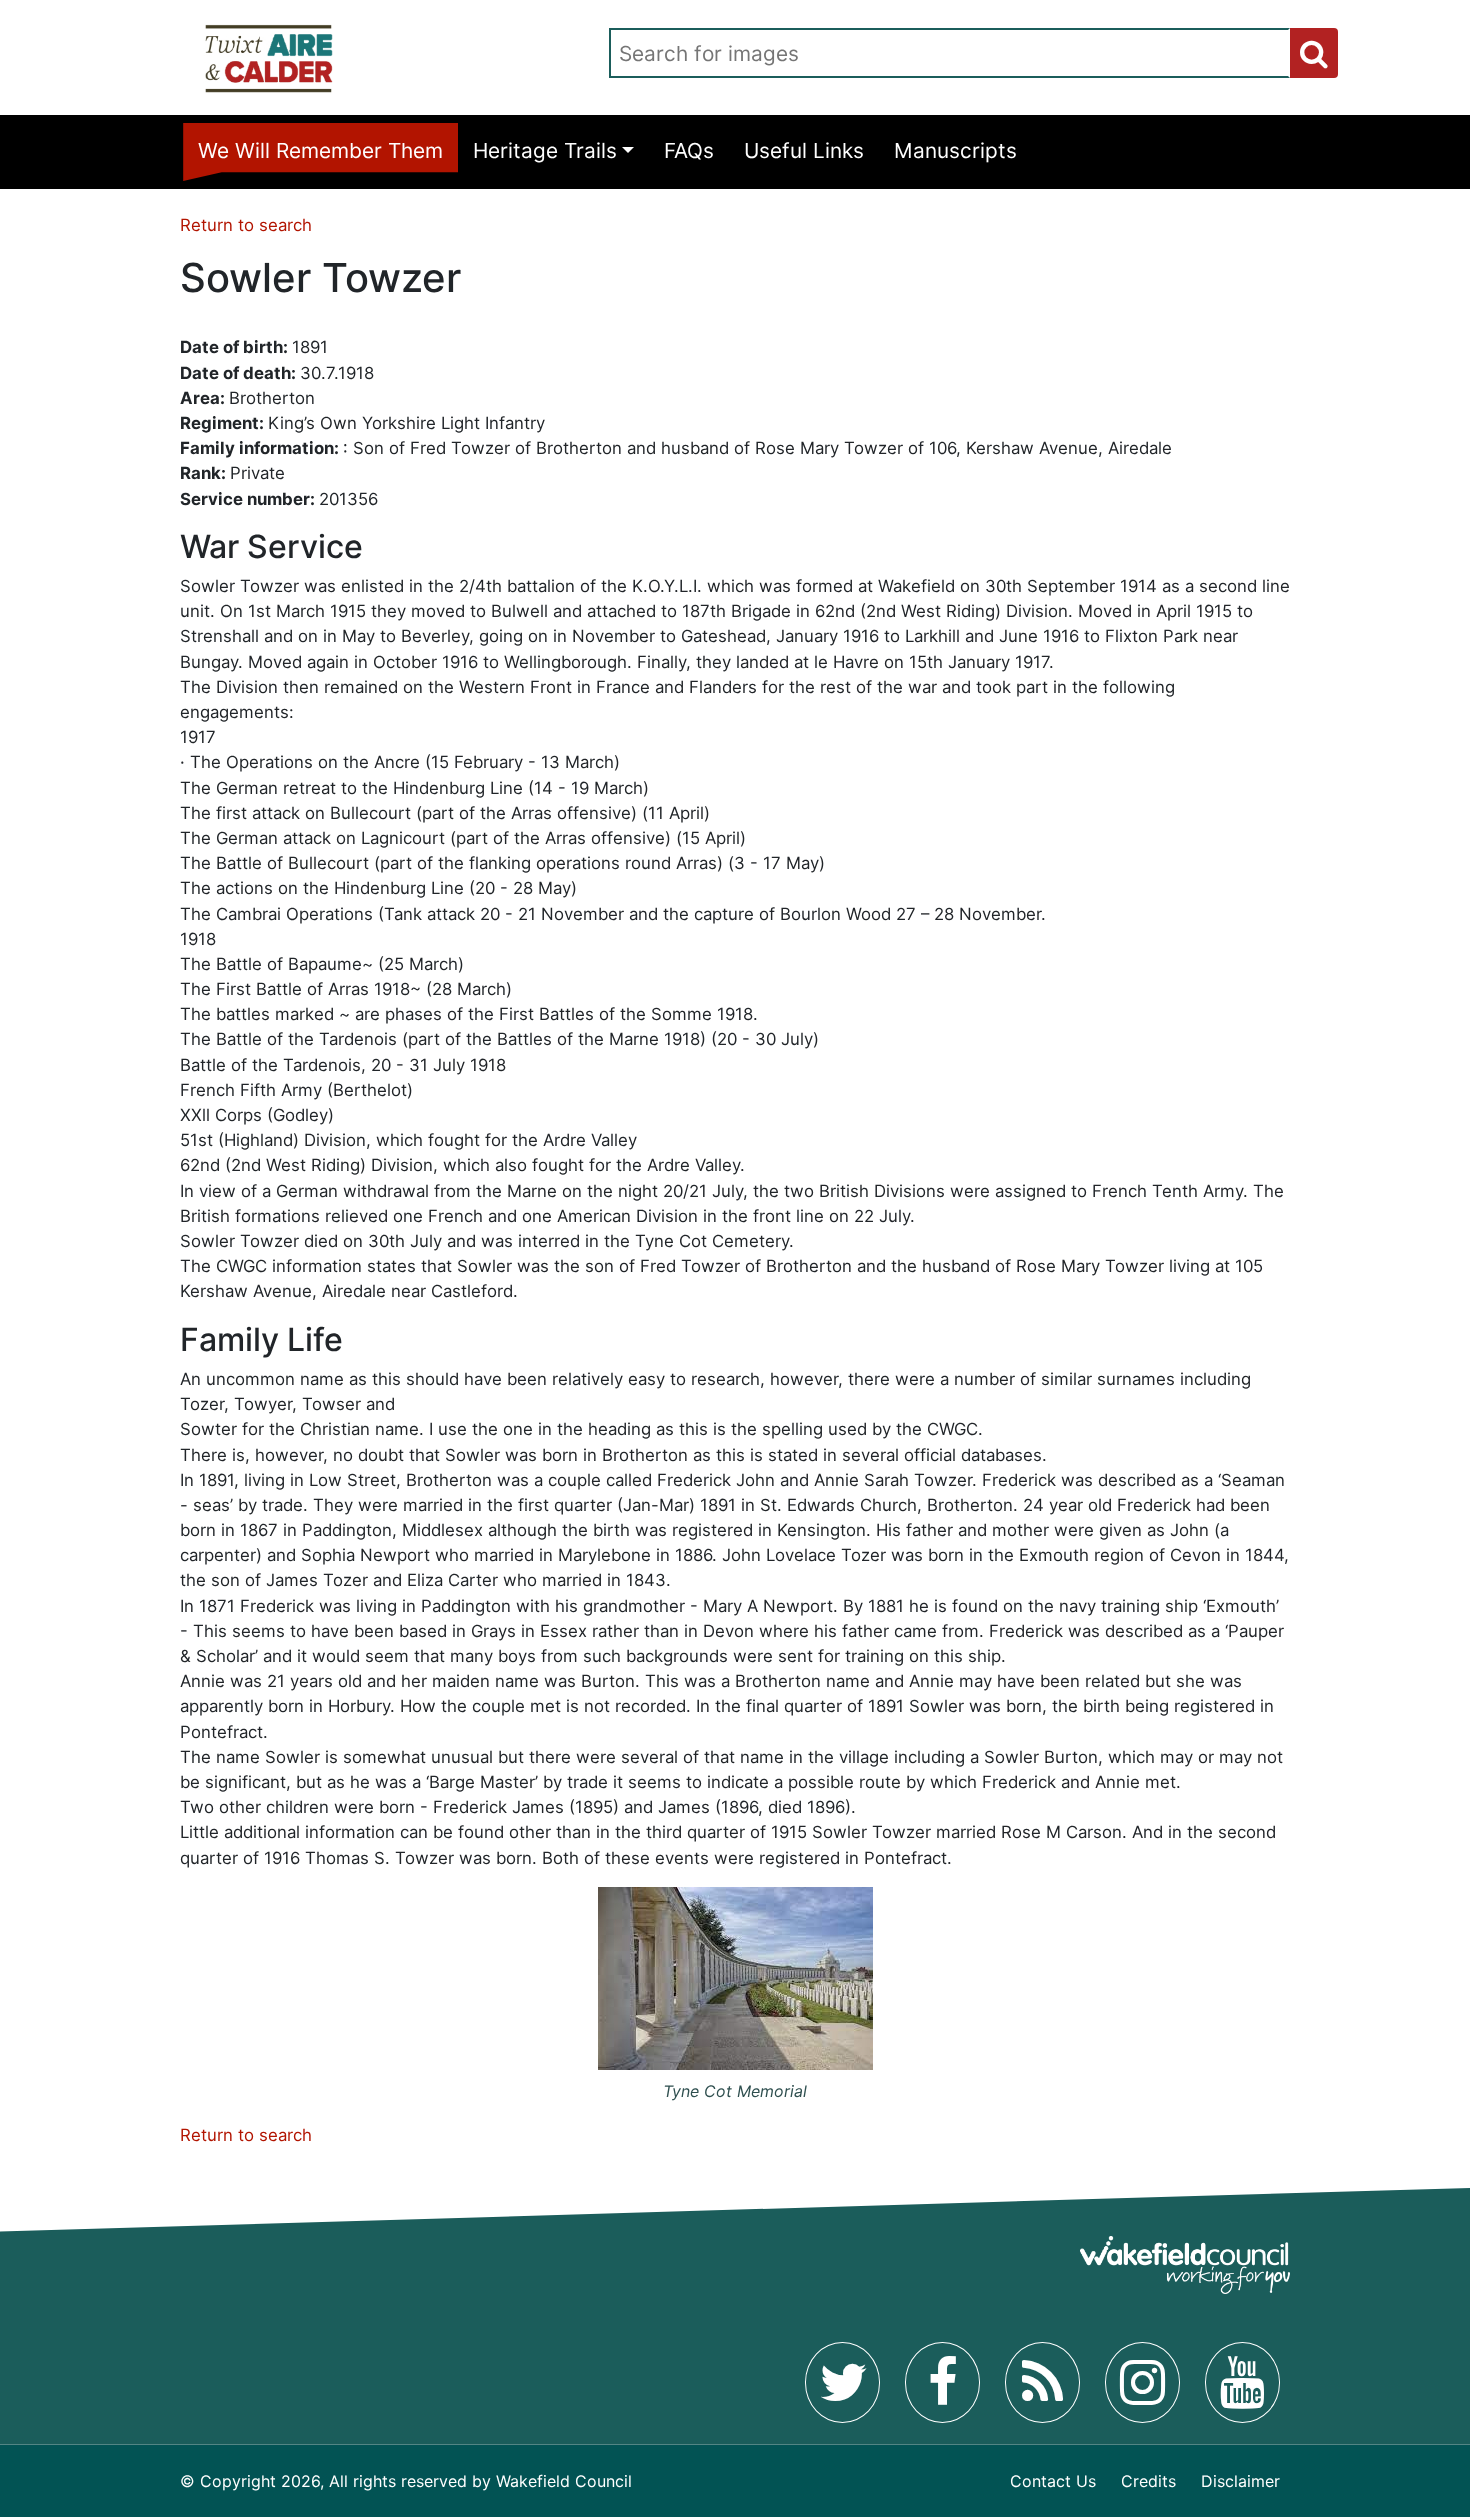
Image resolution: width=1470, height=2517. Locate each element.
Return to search (246, 225)
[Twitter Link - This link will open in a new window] (842, 2382)
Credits (1148, 2481)
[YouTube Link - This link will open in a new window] (1242, 2382)
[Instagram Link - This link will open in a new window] (1142, 2382)
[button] (1314, 53)
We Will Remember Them (320, 150)
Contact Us (1053, 2481)
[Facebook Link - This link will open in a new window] (942, 2382)
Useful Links (804, 150)
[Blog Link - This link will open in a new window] (1042, 2382)
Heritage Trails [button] (545, 150)
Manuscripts (955, 150)
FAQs (689, 150)
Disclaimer (1240, 2481)
